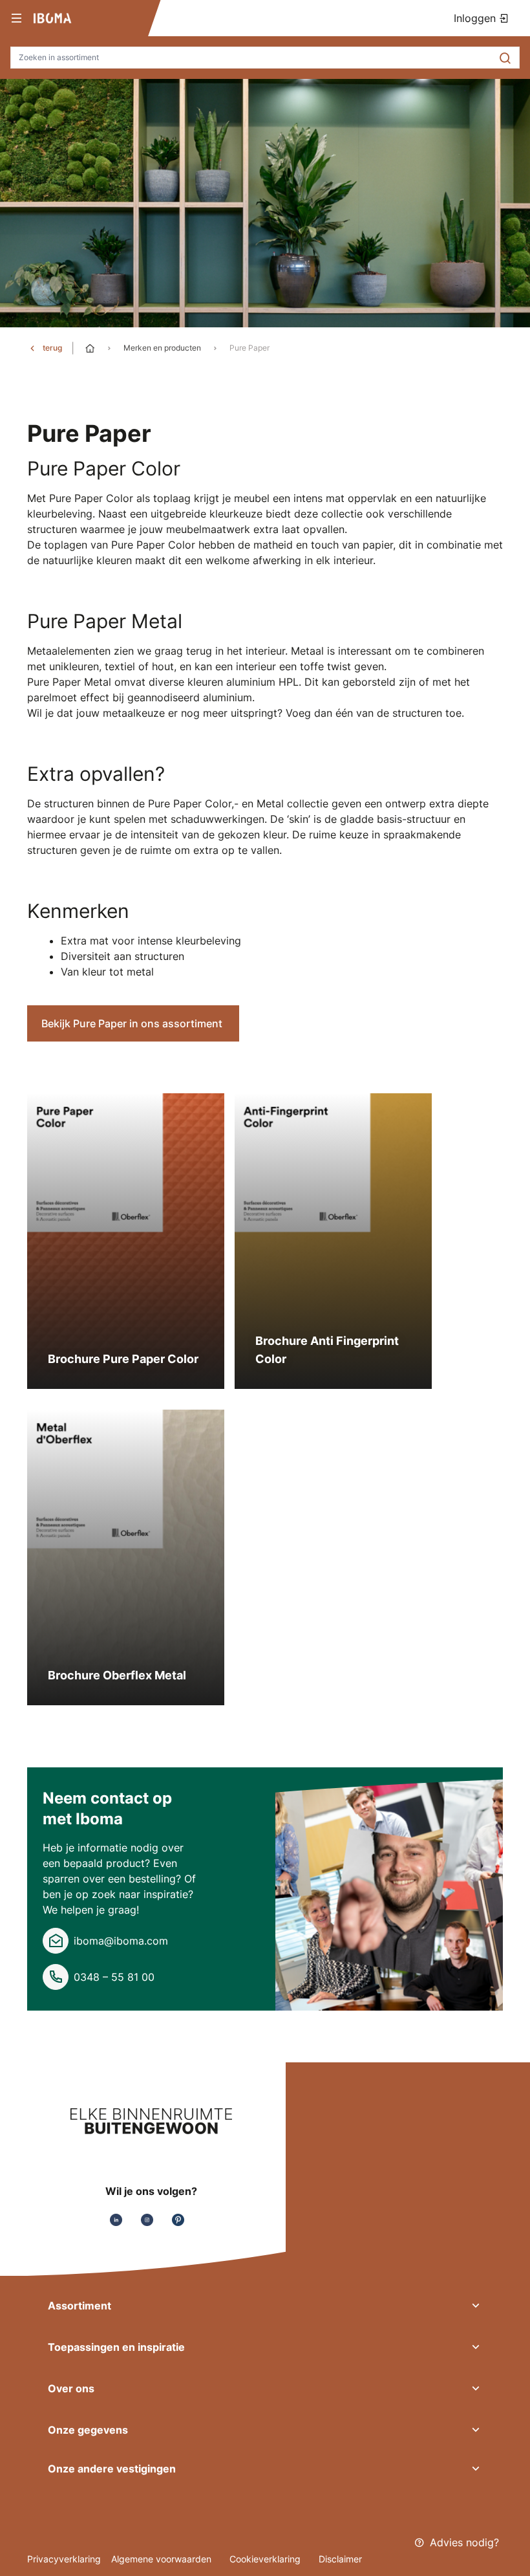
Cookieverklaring (266, 2559)
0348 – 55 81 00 (114, 1977)
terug (52, 348)
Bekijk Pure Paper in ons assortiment (133, 1023)
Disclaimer (340, 2559)
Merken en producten (162, 348)
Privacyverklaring (64, 2559)
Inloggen (476, 18)
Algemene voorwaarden (163, 2559)
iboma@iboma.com (121, 1941)
